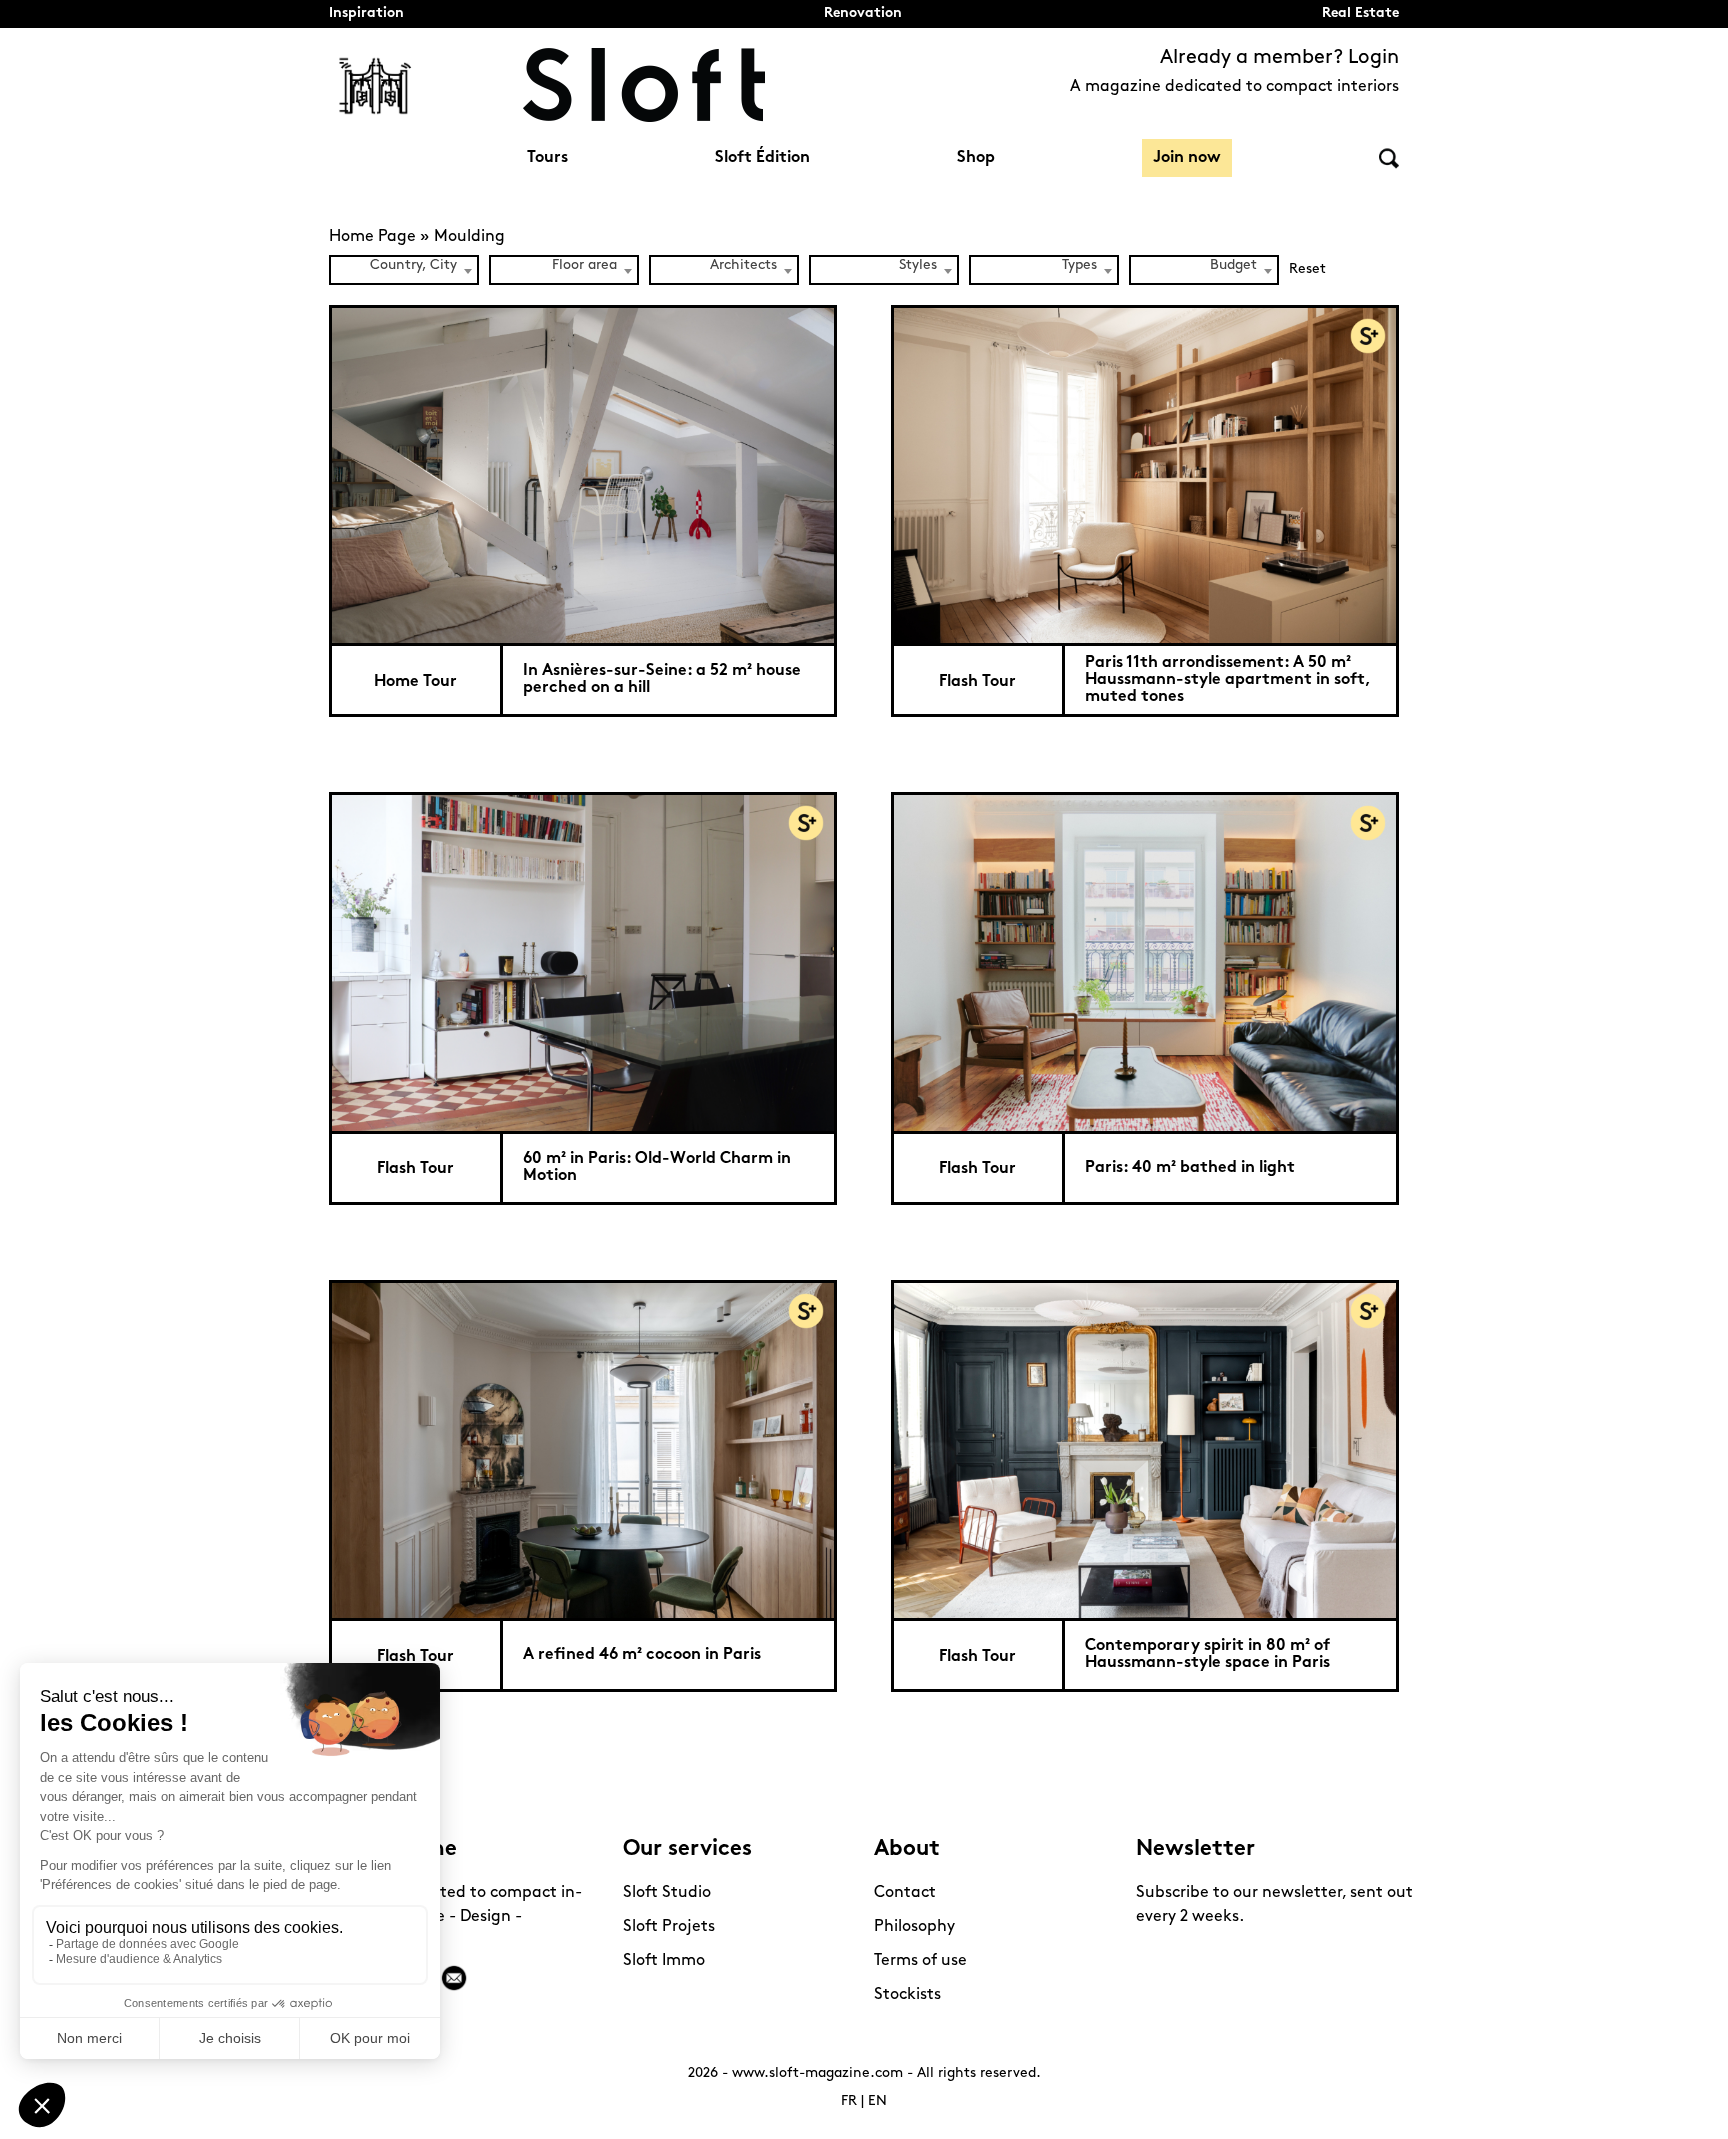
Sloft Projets (669, 1927)
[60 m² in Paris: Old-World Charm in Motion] (583, 961)
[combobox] (404, 270)
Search (1389, 158)
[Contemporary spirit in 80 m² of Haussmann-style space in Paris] (1145, 1449)
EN (877, 2101)
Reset (1307, 269)
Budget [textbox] (1233, 265)
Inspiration (366, 13)
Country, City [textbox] (413, 265)
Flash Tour (977, 682)
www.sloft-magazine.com (817, 2073)
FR (849, 2101)
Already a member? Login (1279, 58)
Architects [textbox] (743, 265)
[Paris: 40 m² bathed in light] (1145, 961)
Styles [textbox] (918, 265)
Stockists (907, 1995)
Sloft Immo (664, 1961)
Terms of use (920, 1961)
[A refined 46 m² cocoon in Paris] (583, 1449)
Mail (454, 1978)
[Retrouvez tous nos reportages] (376, 85)
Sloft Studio (667, 1893)
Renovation (863, 13)
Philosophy (914, 1927)
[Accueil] (644, 85)
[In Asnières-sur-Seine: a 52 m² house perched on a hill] (583, 474)
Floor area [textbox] (584, 265)
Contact (905, 1893)
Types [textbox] (1079, 265)
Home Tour (415, 682)
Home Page (372, 237)
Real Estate (1360, 13)
